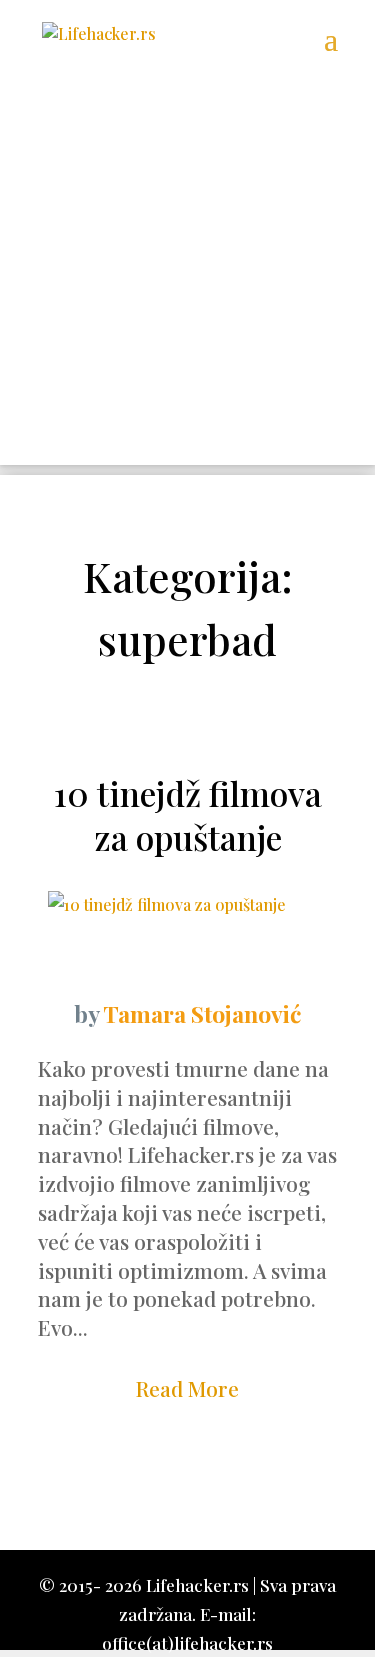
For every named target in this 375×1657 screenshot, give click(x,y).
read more (187, 1388)
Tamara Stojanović (202, 1013)
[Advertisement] (187, 277)
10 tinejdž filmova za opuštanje (188, 815)
